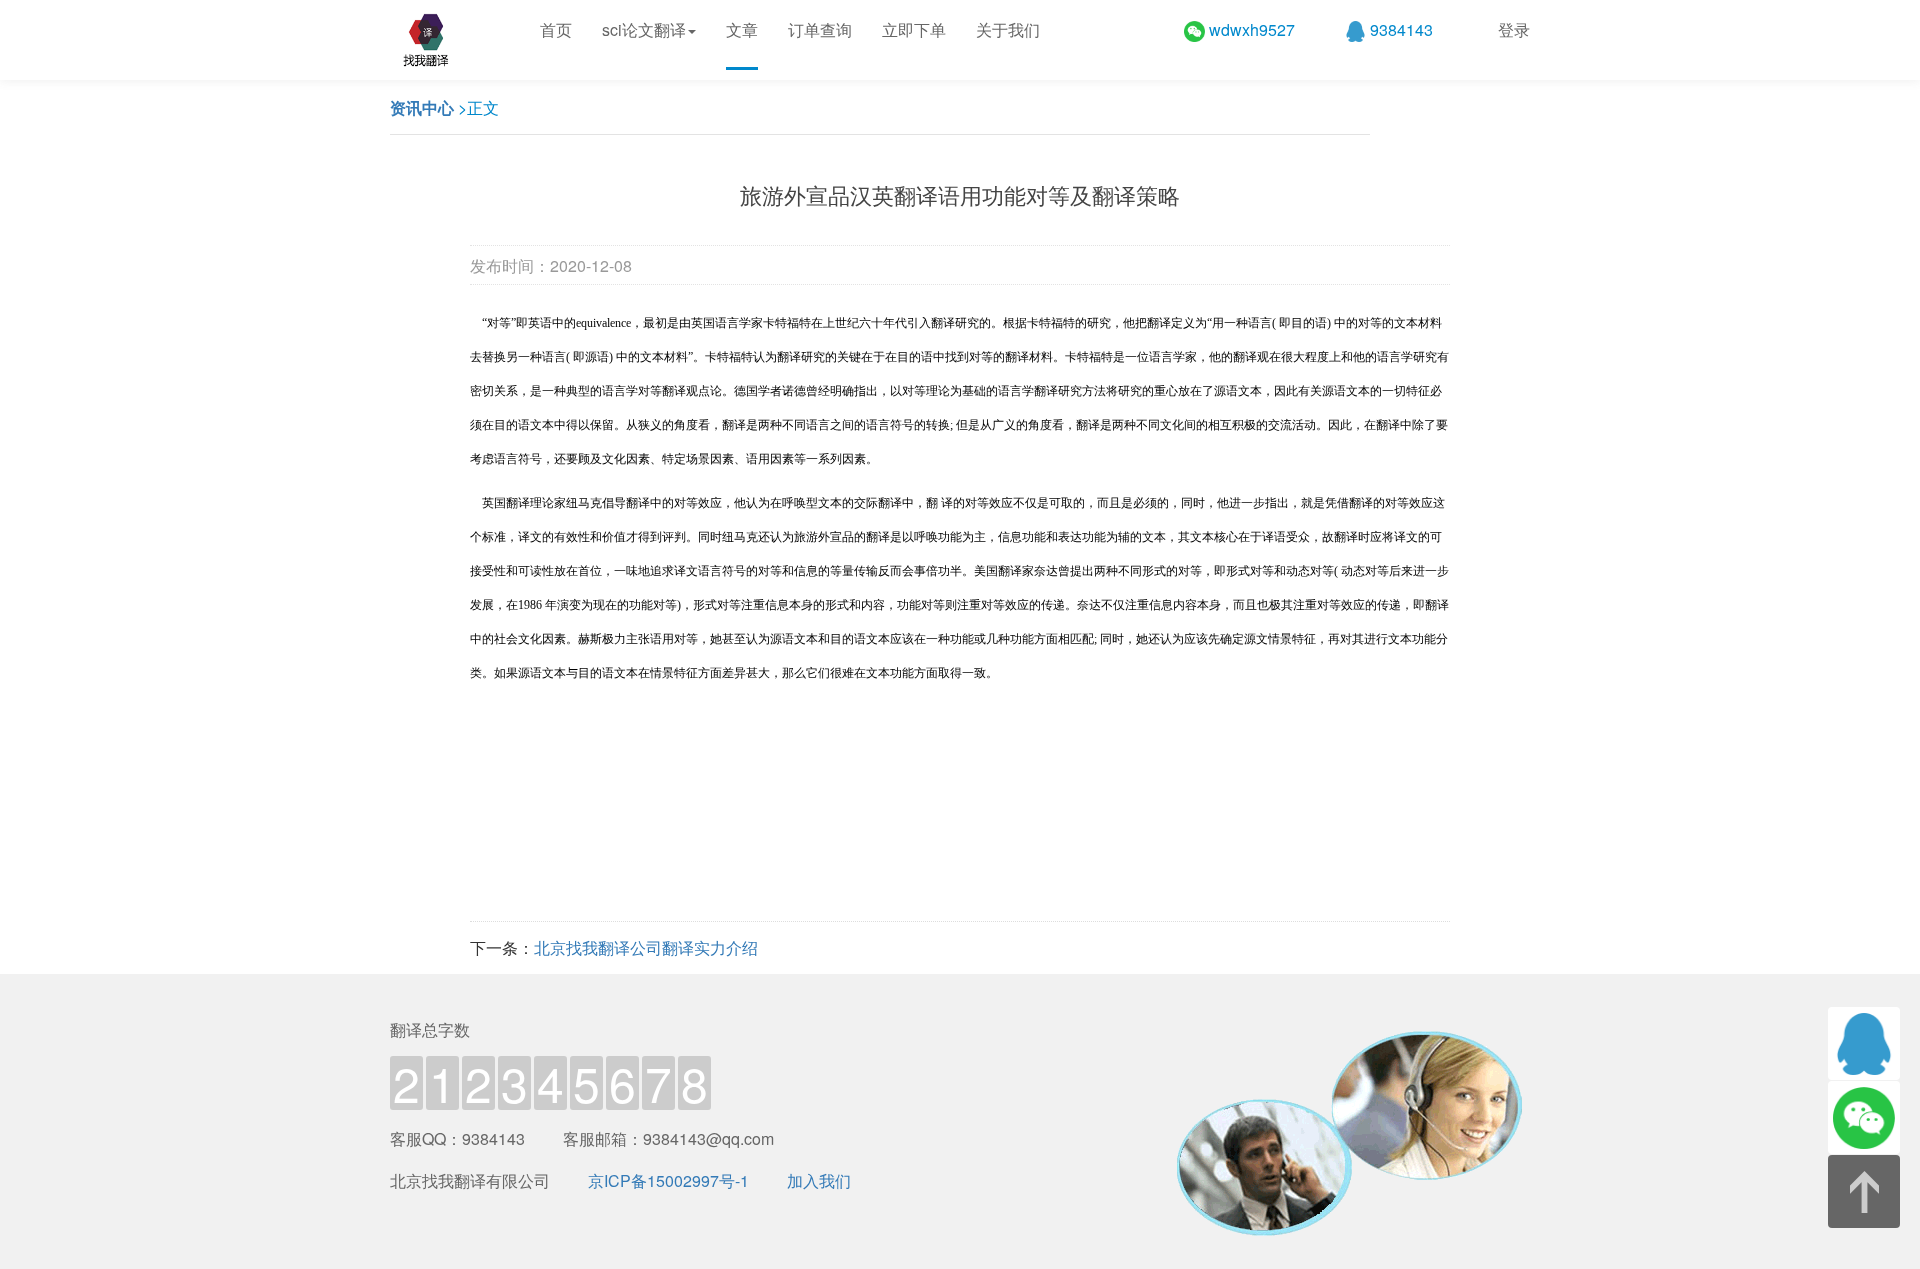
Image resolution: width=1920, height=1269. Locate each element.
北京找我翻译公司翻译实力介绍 (646, 947)
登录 (1514, 29)
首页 (556, 29)
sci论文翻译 (644, 29)
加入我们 (819, 1180)
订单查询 (820, 29)
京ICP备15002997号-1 (668, 1180)
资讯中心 (422, 107)
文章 (742, 29)
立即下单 (914, 29)
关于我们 (1008, 29)
